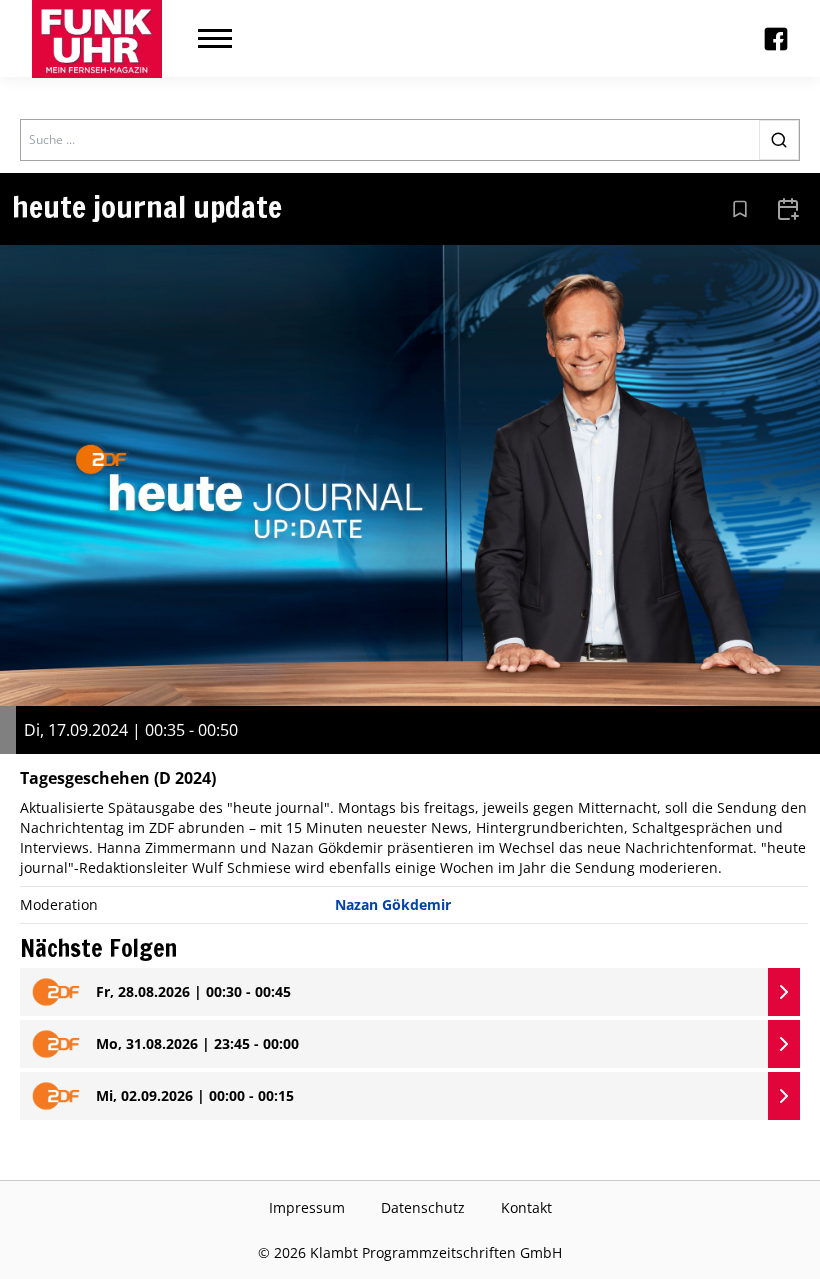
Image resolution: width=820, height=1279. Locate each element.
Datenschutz (423, 1207)
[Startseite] (97, 39)
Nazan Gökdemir (393, 904)
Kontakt (526, 1207)
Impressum (307, 1207)
